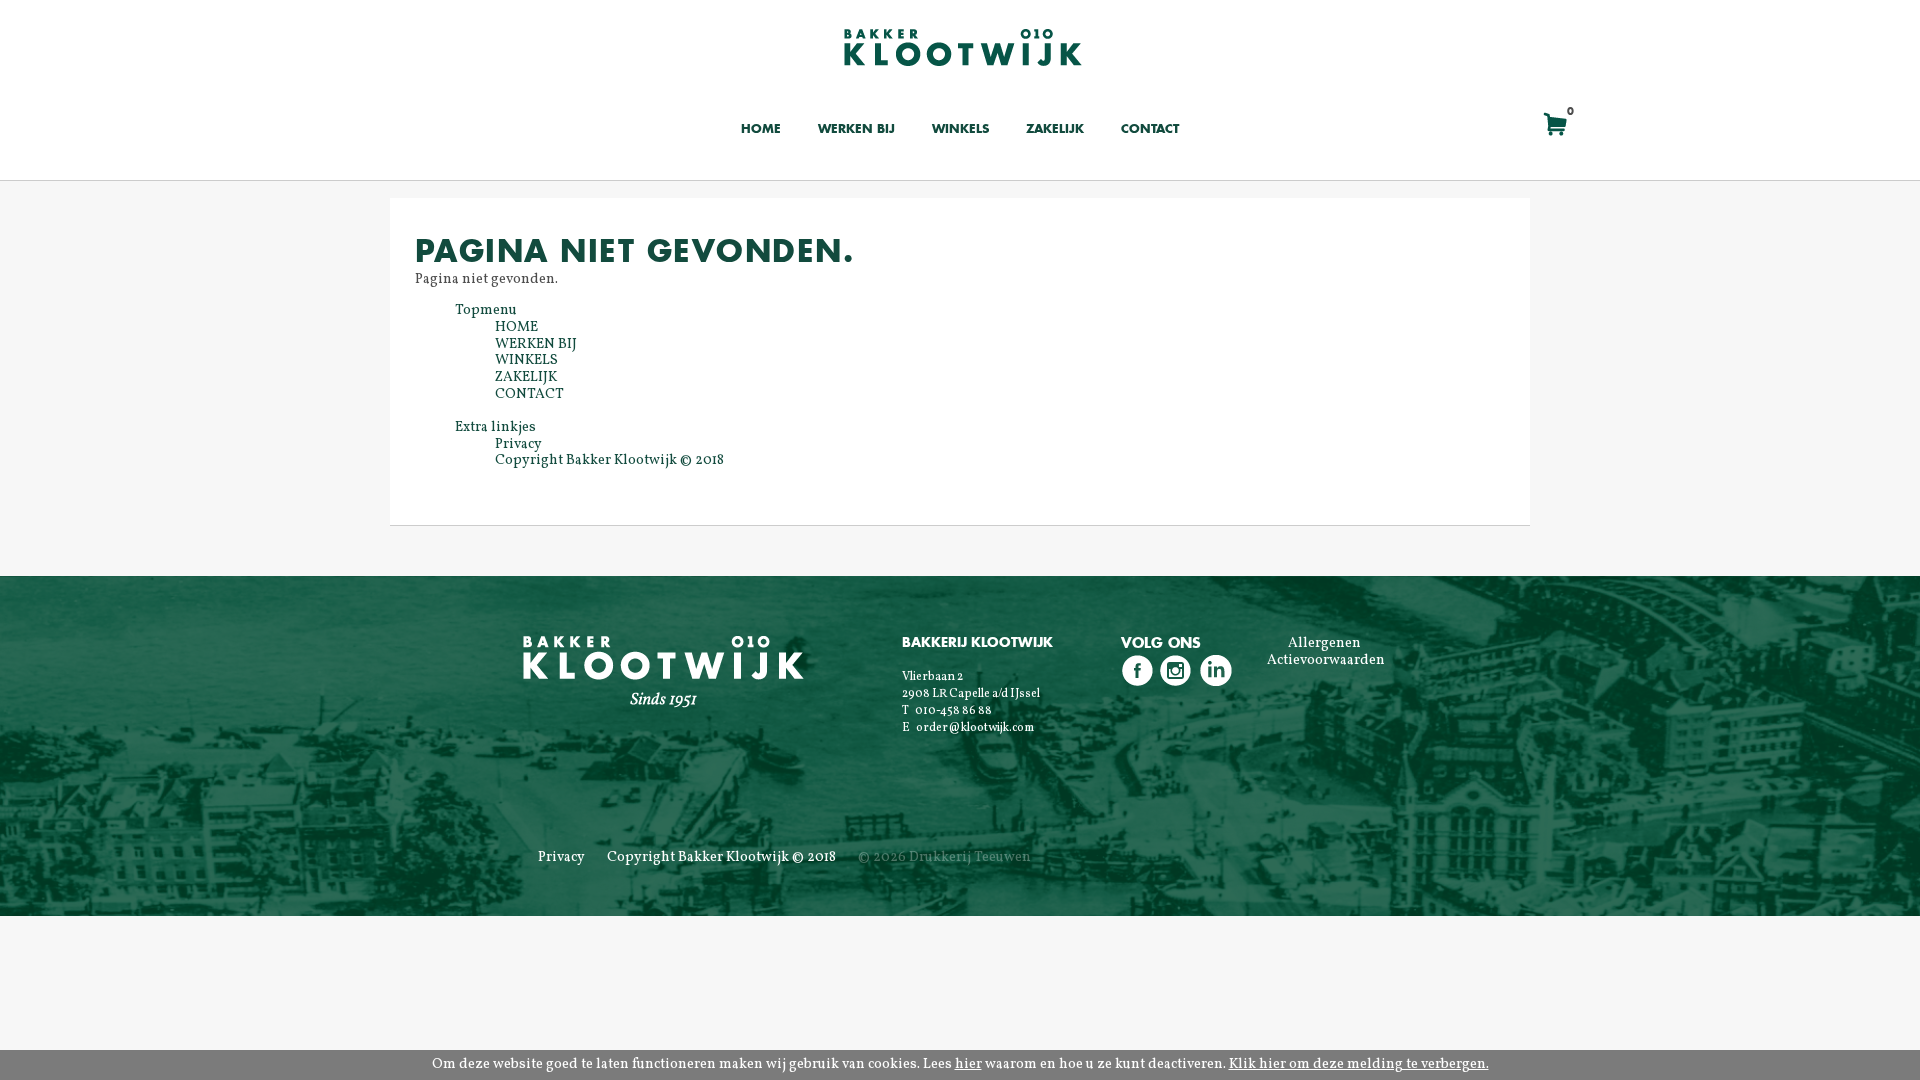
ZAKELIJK (1055, 129)
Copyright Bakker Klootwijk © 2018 (721, 857)
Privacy (561, 857)
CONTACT (1150, 129)
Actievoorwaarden (1326, 660)
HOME (761, 129)
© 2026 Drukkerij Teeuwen (944, 857)
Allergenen (1324, 643)
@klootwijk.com (991, 728)
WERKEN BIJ (856, 129)
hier (968, 1064)
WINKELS (960, 129)
